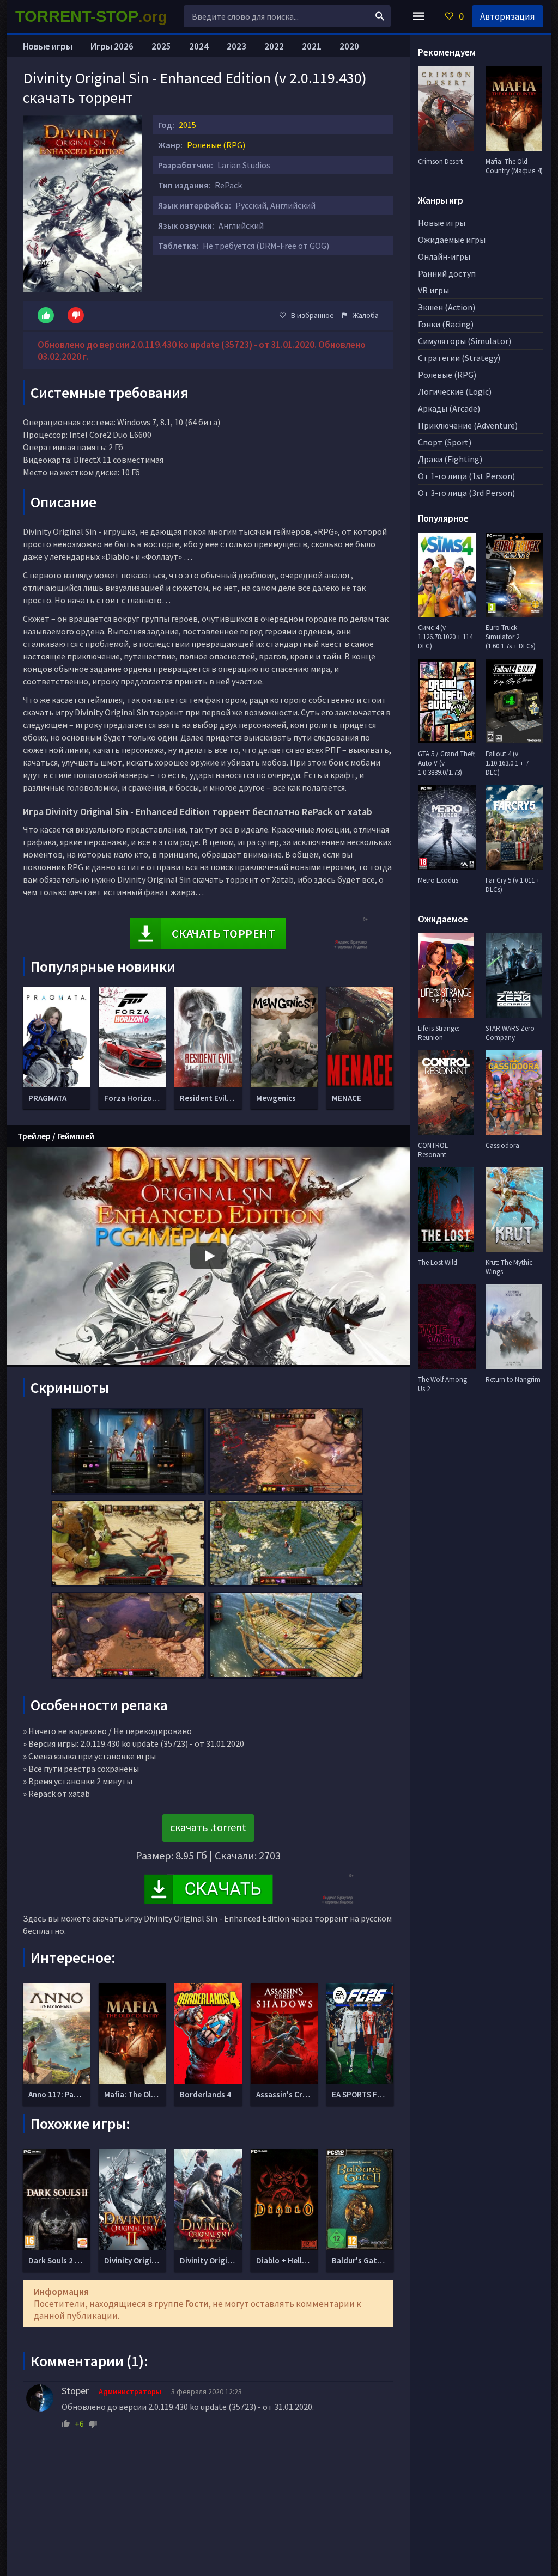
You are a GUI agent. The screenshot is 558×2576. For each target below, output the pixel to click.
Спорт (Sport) (445, 442)
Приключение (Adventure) (468, 425)
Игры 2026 (112, 46)
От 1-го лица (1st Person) (466, 476)
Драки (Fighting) (450, 459)
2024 (199, 46)
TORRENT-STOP (91, 16)
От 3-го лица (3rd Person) (466, 493)
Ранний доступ (447, 273)
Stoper (75, 2391)
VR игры (433, 290)
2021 (312, 46)
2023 (236, 46)
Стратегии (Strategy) (459, 358)
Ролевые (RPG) (216, 145)
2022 (274, 46)
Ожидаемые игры (452, 240)
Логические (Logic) (455, 391)
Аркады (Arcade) (449, 408)
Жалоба (366, 315)
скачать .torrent (208, 1827)
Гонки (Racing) (446, 324)
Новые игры (48, 46)
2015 (187, 125)
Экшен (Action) (447, 307)
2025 (161, 46)
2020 (349, 46)
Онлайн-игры (444, 256)
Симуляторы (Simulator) (465, 341)
